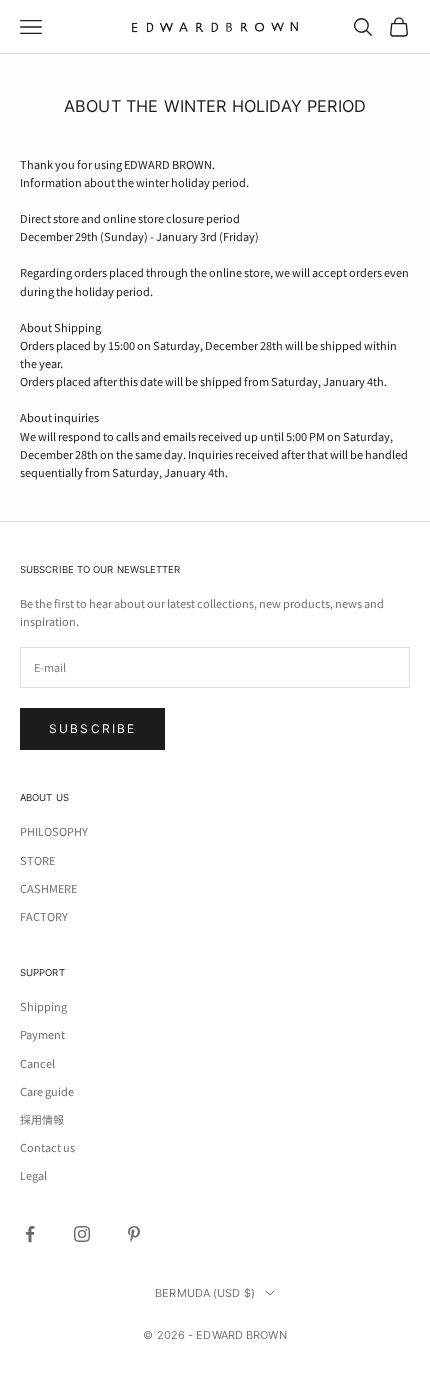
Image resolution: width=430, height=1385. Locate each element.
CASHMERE (48, 888)
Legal (33, 1175)
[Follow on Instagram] (82, 1234)
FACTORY (44, 916)
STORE (37, 860)
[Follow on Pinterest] (134, 1234)
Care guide (47, 1091)
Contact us (47, 1147)
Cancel (37, 1063)
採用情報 (42, 1119)
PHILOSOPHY (54, 831)
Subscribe (92, 728)
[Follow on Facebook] (30, 1234)
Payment (42, 1034)
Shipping (43, 1006)
